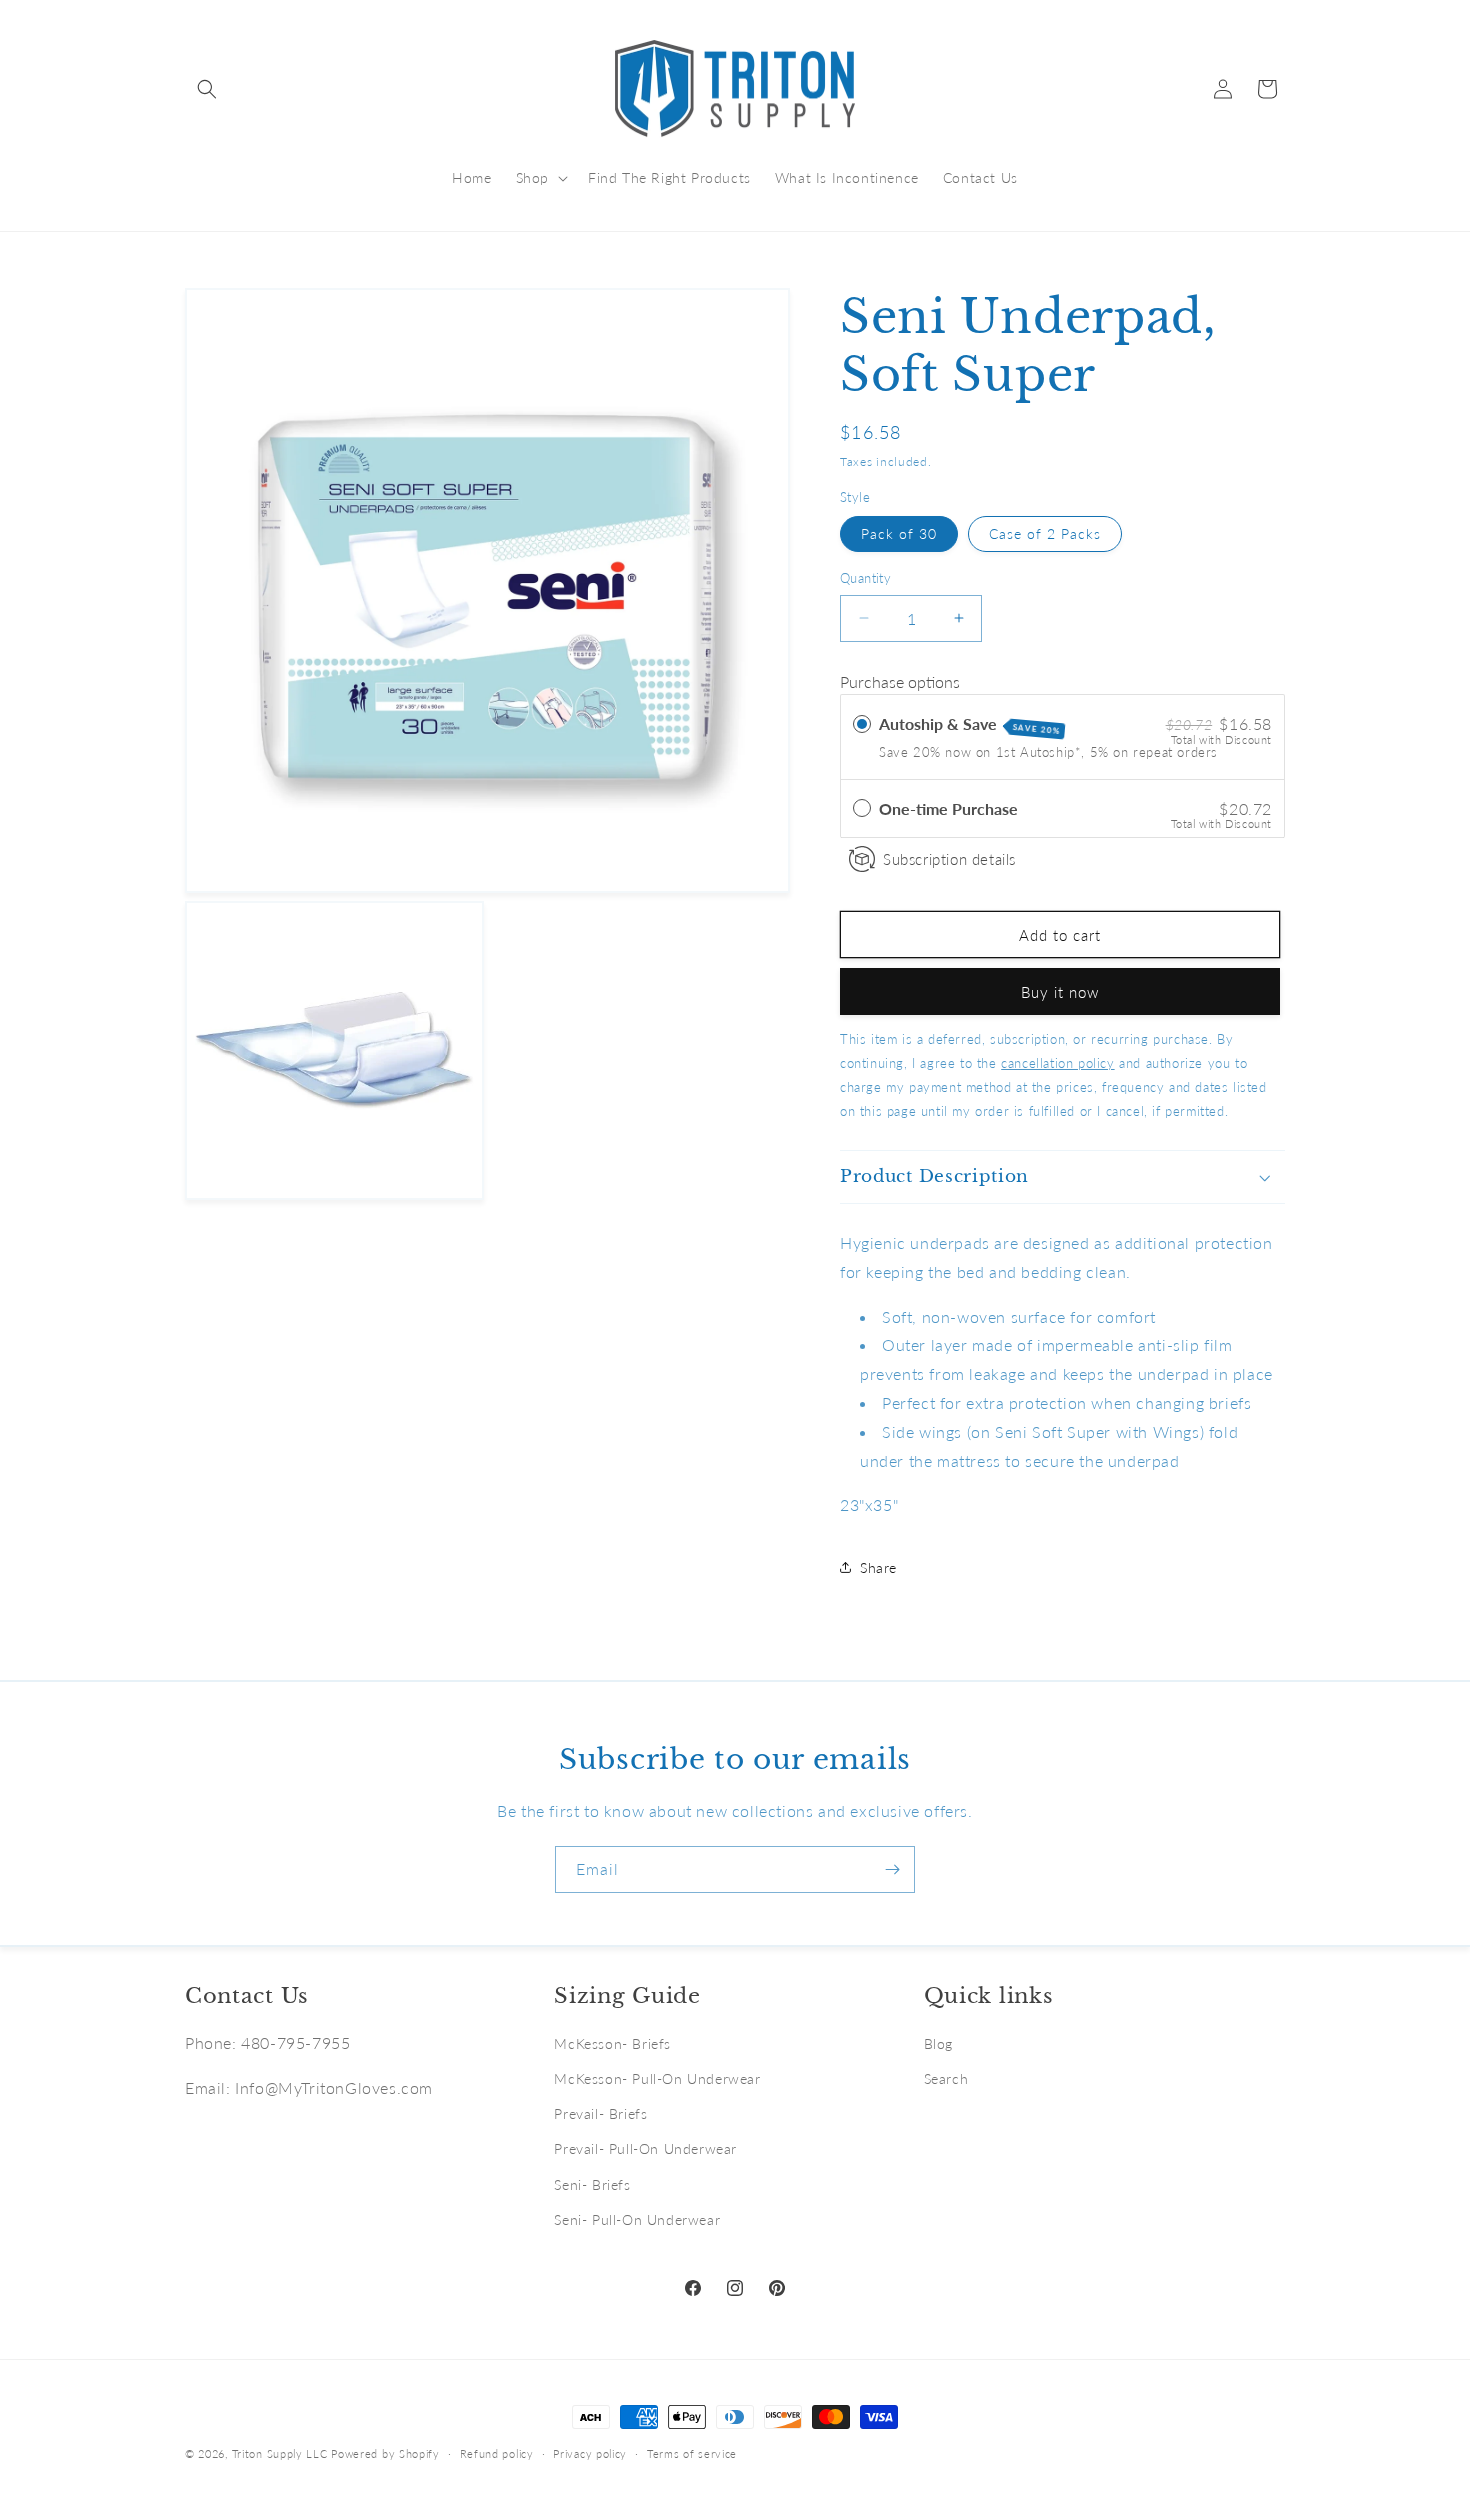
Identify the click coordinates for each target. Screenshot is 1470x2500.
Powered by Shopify (385, 2453)
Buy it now (1060, 992)
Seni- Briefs (592, 2184)
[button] (207, 89)
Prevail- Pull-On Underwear (645, 2148)
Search (946, 2078)
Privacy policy (590, 2453)
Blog (938, 2043)
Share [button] (878, 1567)
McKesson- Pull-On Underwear (657, 2078)
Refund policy (497, 2453)
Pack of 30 (899, 533)
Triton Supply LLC (280, 2453)
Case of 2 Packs (1045, 533)
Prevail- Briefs (600, 2113)
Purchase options (900, 681)
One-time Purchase (948, 808)
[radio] (862, 724)
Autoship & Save (970, 725)
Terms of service (692, 2453)
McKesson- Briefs (612, 2043)
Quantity (865, 578)
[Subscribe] (892, 1869)
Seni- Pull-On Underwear (637, 2219)
